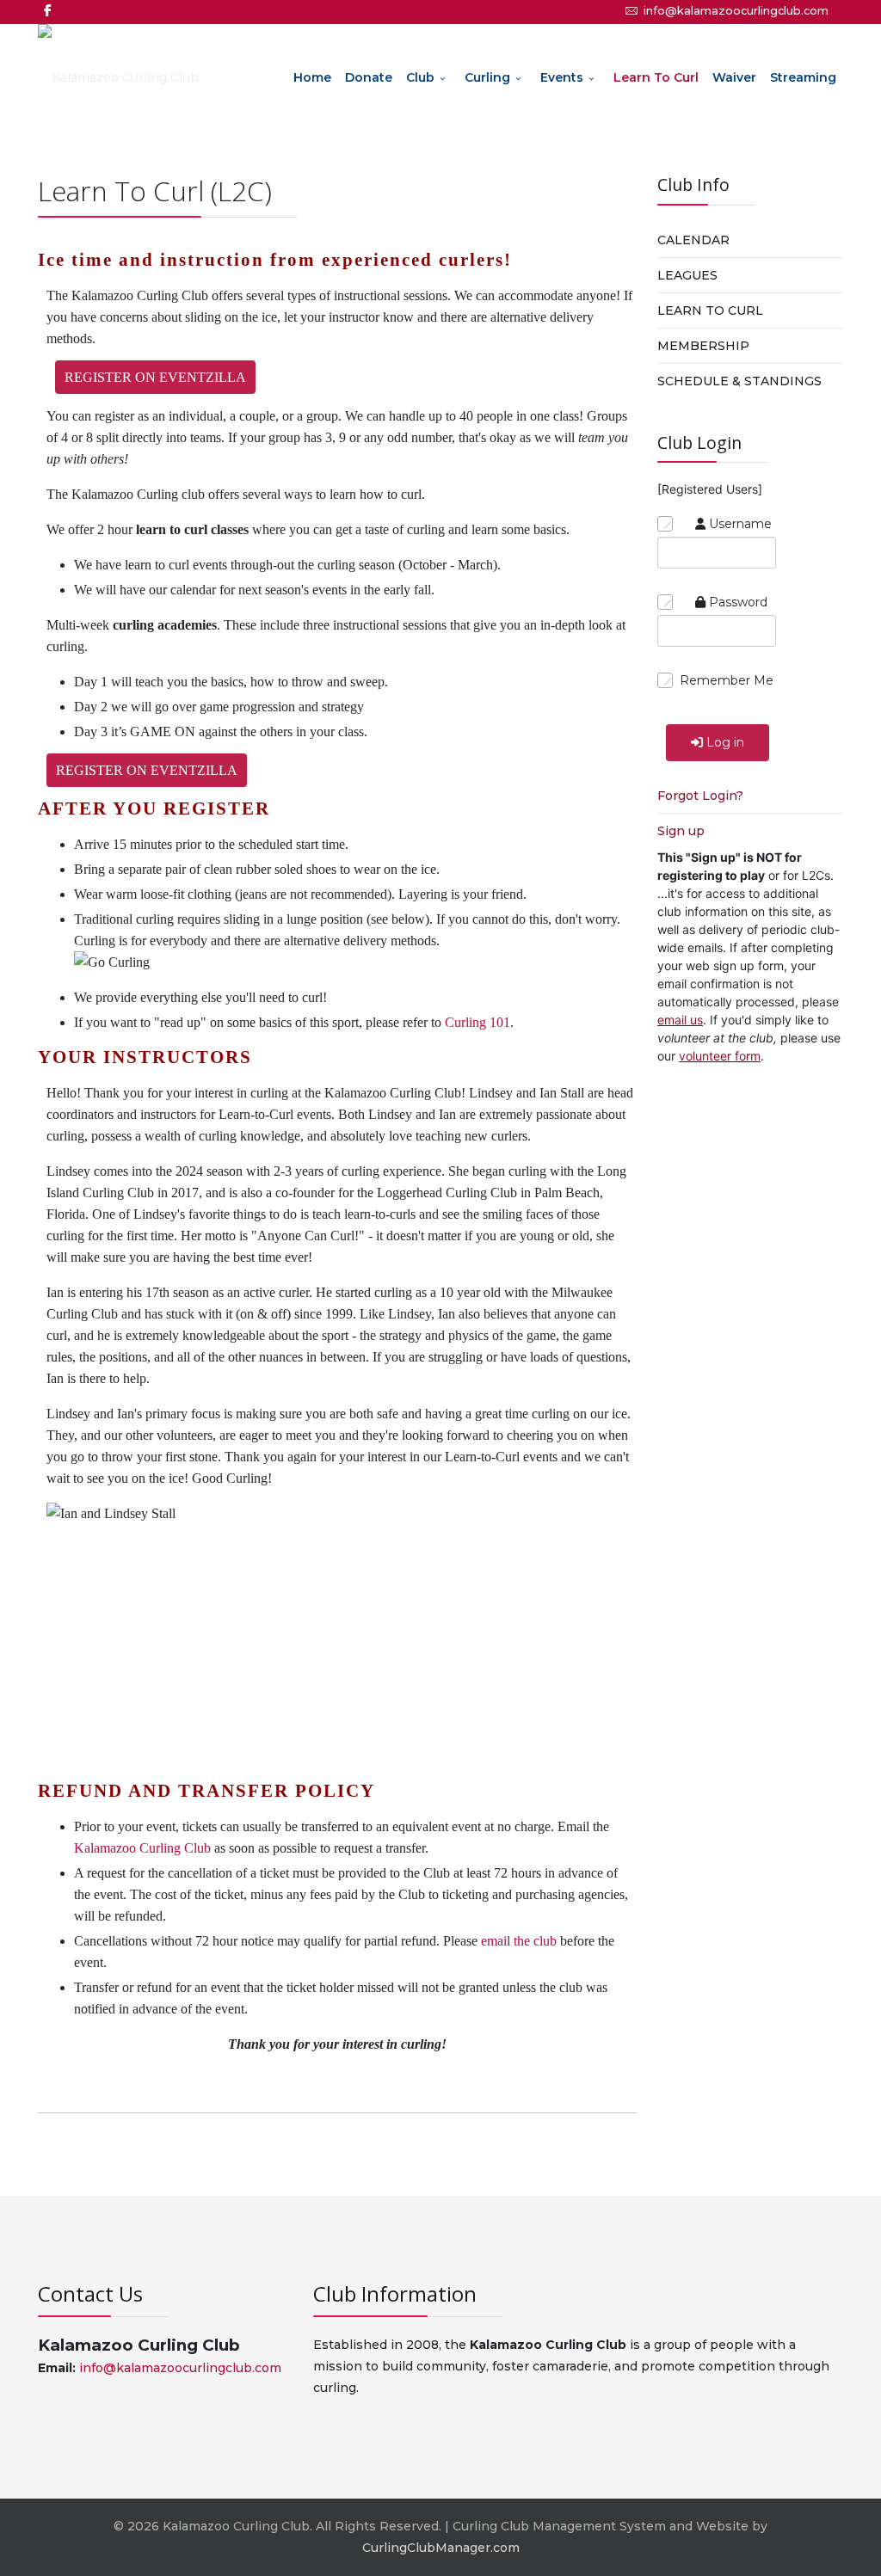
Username (740, 524)
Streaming (803, 77)
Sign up (681, 831)
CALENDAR (693, 240)
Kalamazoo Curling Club (142, 1848)
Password (738, 602)
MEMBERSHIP (703, 346)
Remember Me (727, 680)
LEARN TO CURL (710, 310)
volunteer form (720, 1056)
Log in (725, 742)
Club (420, 77)
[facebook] (48, 10)
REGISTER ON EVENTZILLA (155, 377)
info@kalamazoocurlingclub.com (736, 11)
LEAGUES (687, 275)
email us (680, 1020)
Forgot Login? (700, 796)
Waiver (734, 77)
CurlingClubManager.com (441, 2548)
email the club (519, 1941)
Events (562, 77)
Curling (487, 77)
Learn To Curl (656, 77)
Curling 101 (477, 1022)
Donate (369, 77)
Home (312, 77)
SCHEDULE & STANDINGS (739, 381)
